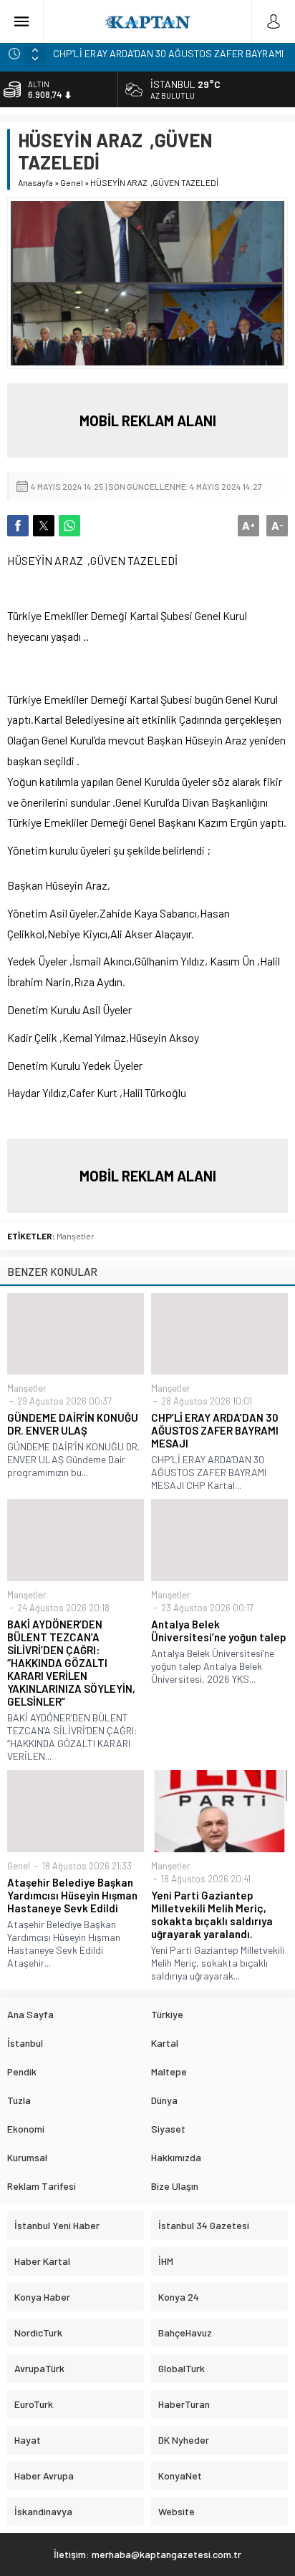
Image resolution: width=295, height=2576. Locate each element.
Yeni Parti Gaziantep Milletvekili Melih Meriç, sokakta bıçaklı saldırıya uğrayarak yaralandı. (212, 1914)
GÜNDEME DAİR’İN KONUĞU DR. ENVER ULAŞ (73, 1424)
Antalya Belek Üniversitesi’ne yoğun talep (219, 1631)
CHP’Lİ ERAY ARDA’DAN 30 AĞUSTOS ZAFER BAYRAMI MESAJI (215, 1430)
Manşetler (76, 1236)
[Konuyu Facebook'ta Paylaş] (18, 526)
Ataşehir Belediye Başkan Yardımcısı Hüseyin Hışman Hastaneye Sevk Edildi (72, 1895)
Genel (72, 182)
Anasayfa (35, 182)
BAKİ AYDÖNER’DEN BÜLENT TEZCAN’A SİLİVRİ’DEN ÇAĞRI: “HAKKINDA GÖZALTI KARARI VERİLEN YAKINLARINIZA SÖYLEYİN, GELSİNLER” (71, 1663)
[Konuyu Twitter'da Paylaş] (44, 526)
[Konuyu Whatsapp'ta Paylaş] (69, 526)
